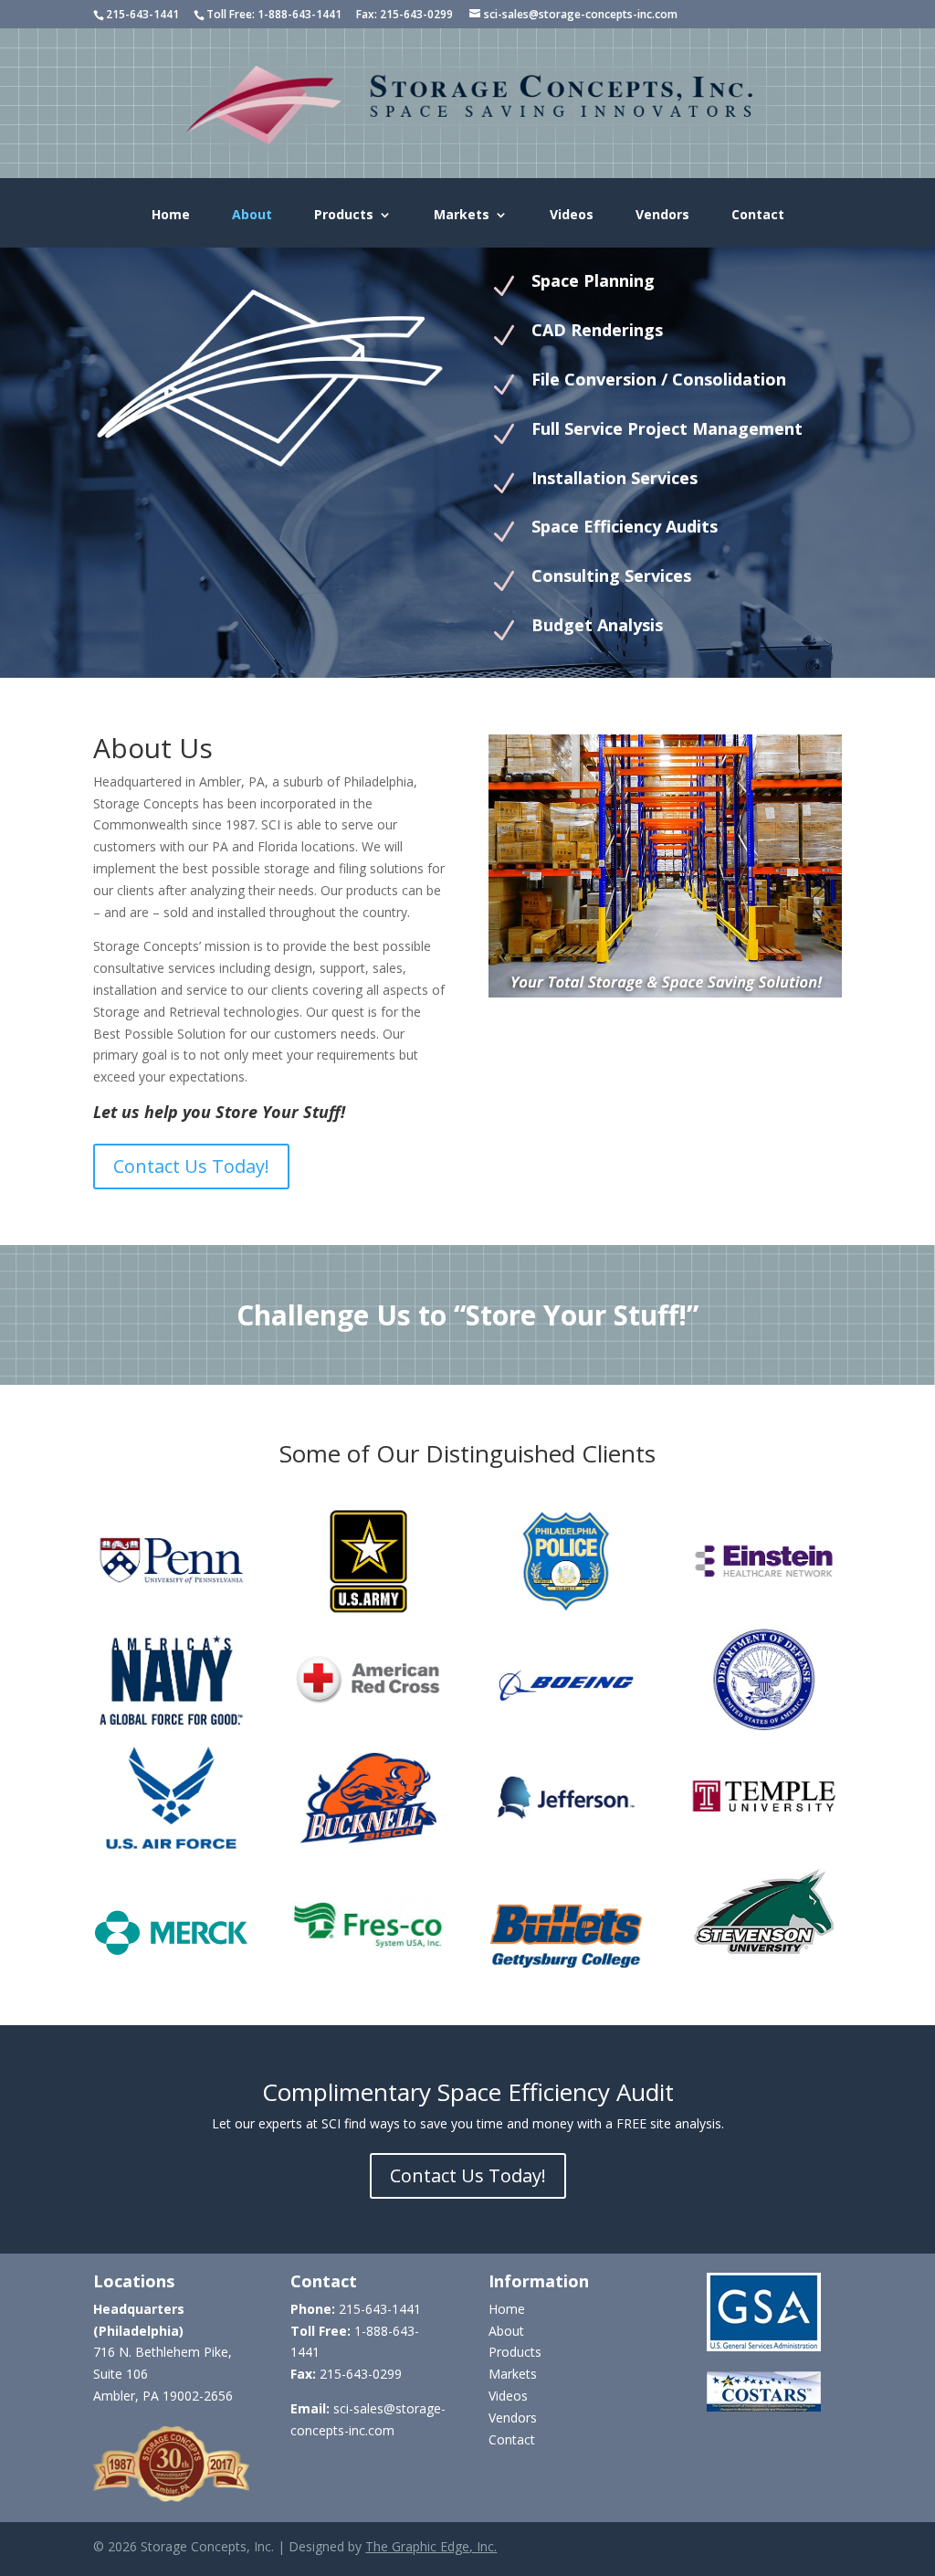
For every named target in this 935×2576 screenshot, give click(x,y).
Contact (758, 216)
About (252, 216)
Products (344, 216)
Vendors (662, 216)
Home (171, 216)
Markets (462, 216)
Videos (572, 216)
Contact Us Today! (191, 1166)
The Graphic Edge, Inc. (431, 2546)
